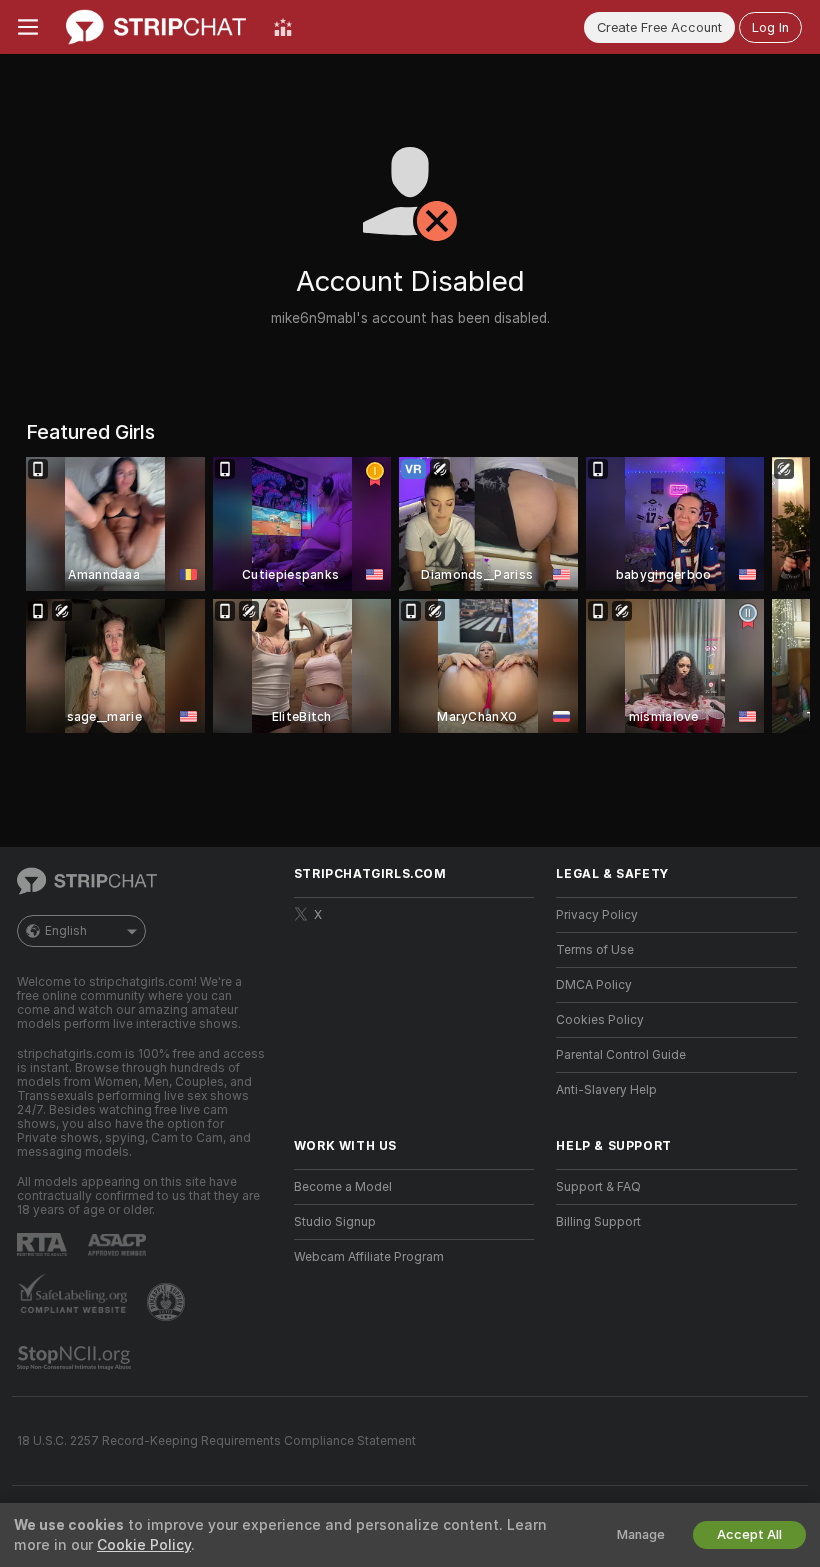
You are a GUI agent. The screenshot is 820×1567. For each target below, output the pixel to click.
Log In (770, 27)
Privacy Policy (597, 915)
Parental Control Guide (621, 1055)
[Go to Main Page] (156, 27)
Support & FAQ (598, 1187)
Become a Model (343, 1187)
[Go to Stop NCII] (76, 1358)
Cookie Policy (144, 1545)
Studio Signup (335, 1222)
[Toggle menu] (28, 27)
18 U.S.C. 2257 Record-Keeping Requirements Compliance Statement (216, 1441)
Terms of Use (595, 950)
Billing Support (598, 1222)
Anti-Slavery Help (606, 1090)
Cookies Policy (600, 1020)
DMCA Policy (594, 985)
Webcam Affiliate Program (369, 1257)
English (66, 931)
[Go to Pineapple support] (168, 1302)
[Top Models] (283, 27)
